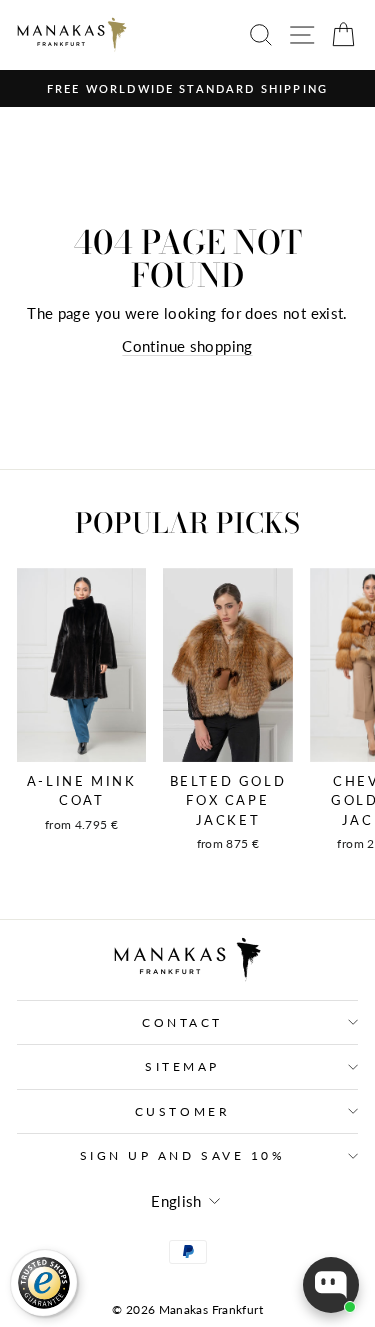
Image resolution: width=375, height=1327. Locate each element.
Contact (182, 1022)
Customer (182, 1111)
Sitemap (182, 1066)
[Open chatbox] (331, 1285)
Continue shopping (187, 346)
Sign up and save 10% (183, 1155)
